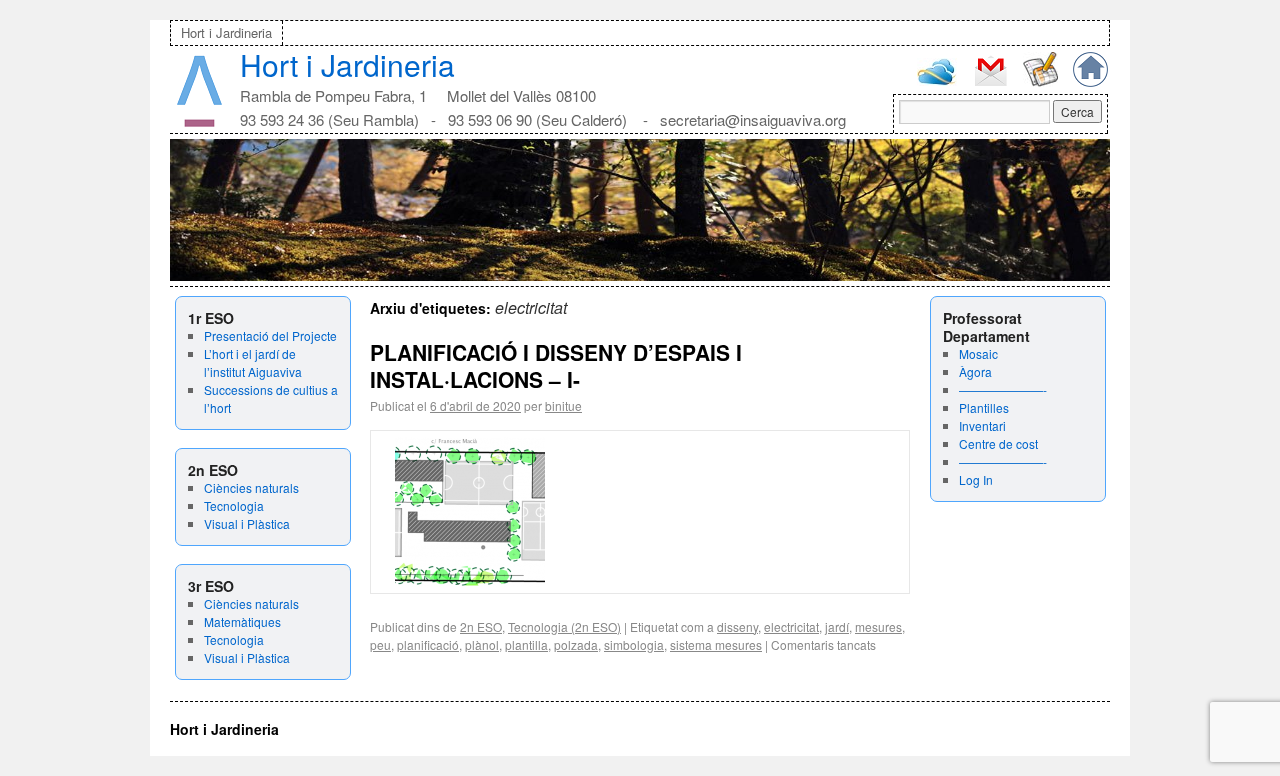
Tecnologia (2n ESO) (564, 626)
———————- (1003, 389)
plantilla (526, 644)
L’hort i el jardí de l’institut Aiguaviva (253, 362)
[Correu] (990, 83)
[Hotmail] (937, 80)
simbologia (634, 644)
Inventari (982, 425)
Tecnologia (234, 505)
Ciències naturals (251, 487)
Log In (976, 479)
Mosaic (978, 353)
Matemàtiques (242, 621)
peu (380, 644)
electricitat (791, 626)
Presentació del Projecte (270, 335)
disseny (737, 626)
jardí (837, 626)
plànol (482, 644)
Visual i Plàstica (247, 523)
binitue (563, 405)
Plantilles (984, 407)
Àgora (975, 371)
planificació (428, 644)
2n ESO (481, 626)
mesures (878, 626)
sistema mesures (716, 644)
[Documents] (1040, 81)
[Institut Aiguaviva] (199, 122)
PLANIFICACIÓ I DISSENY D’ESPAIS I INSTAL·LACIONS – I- (556, 365)
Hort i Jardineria (226, 32)
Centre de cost (998, 443)
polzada (576, 644)
